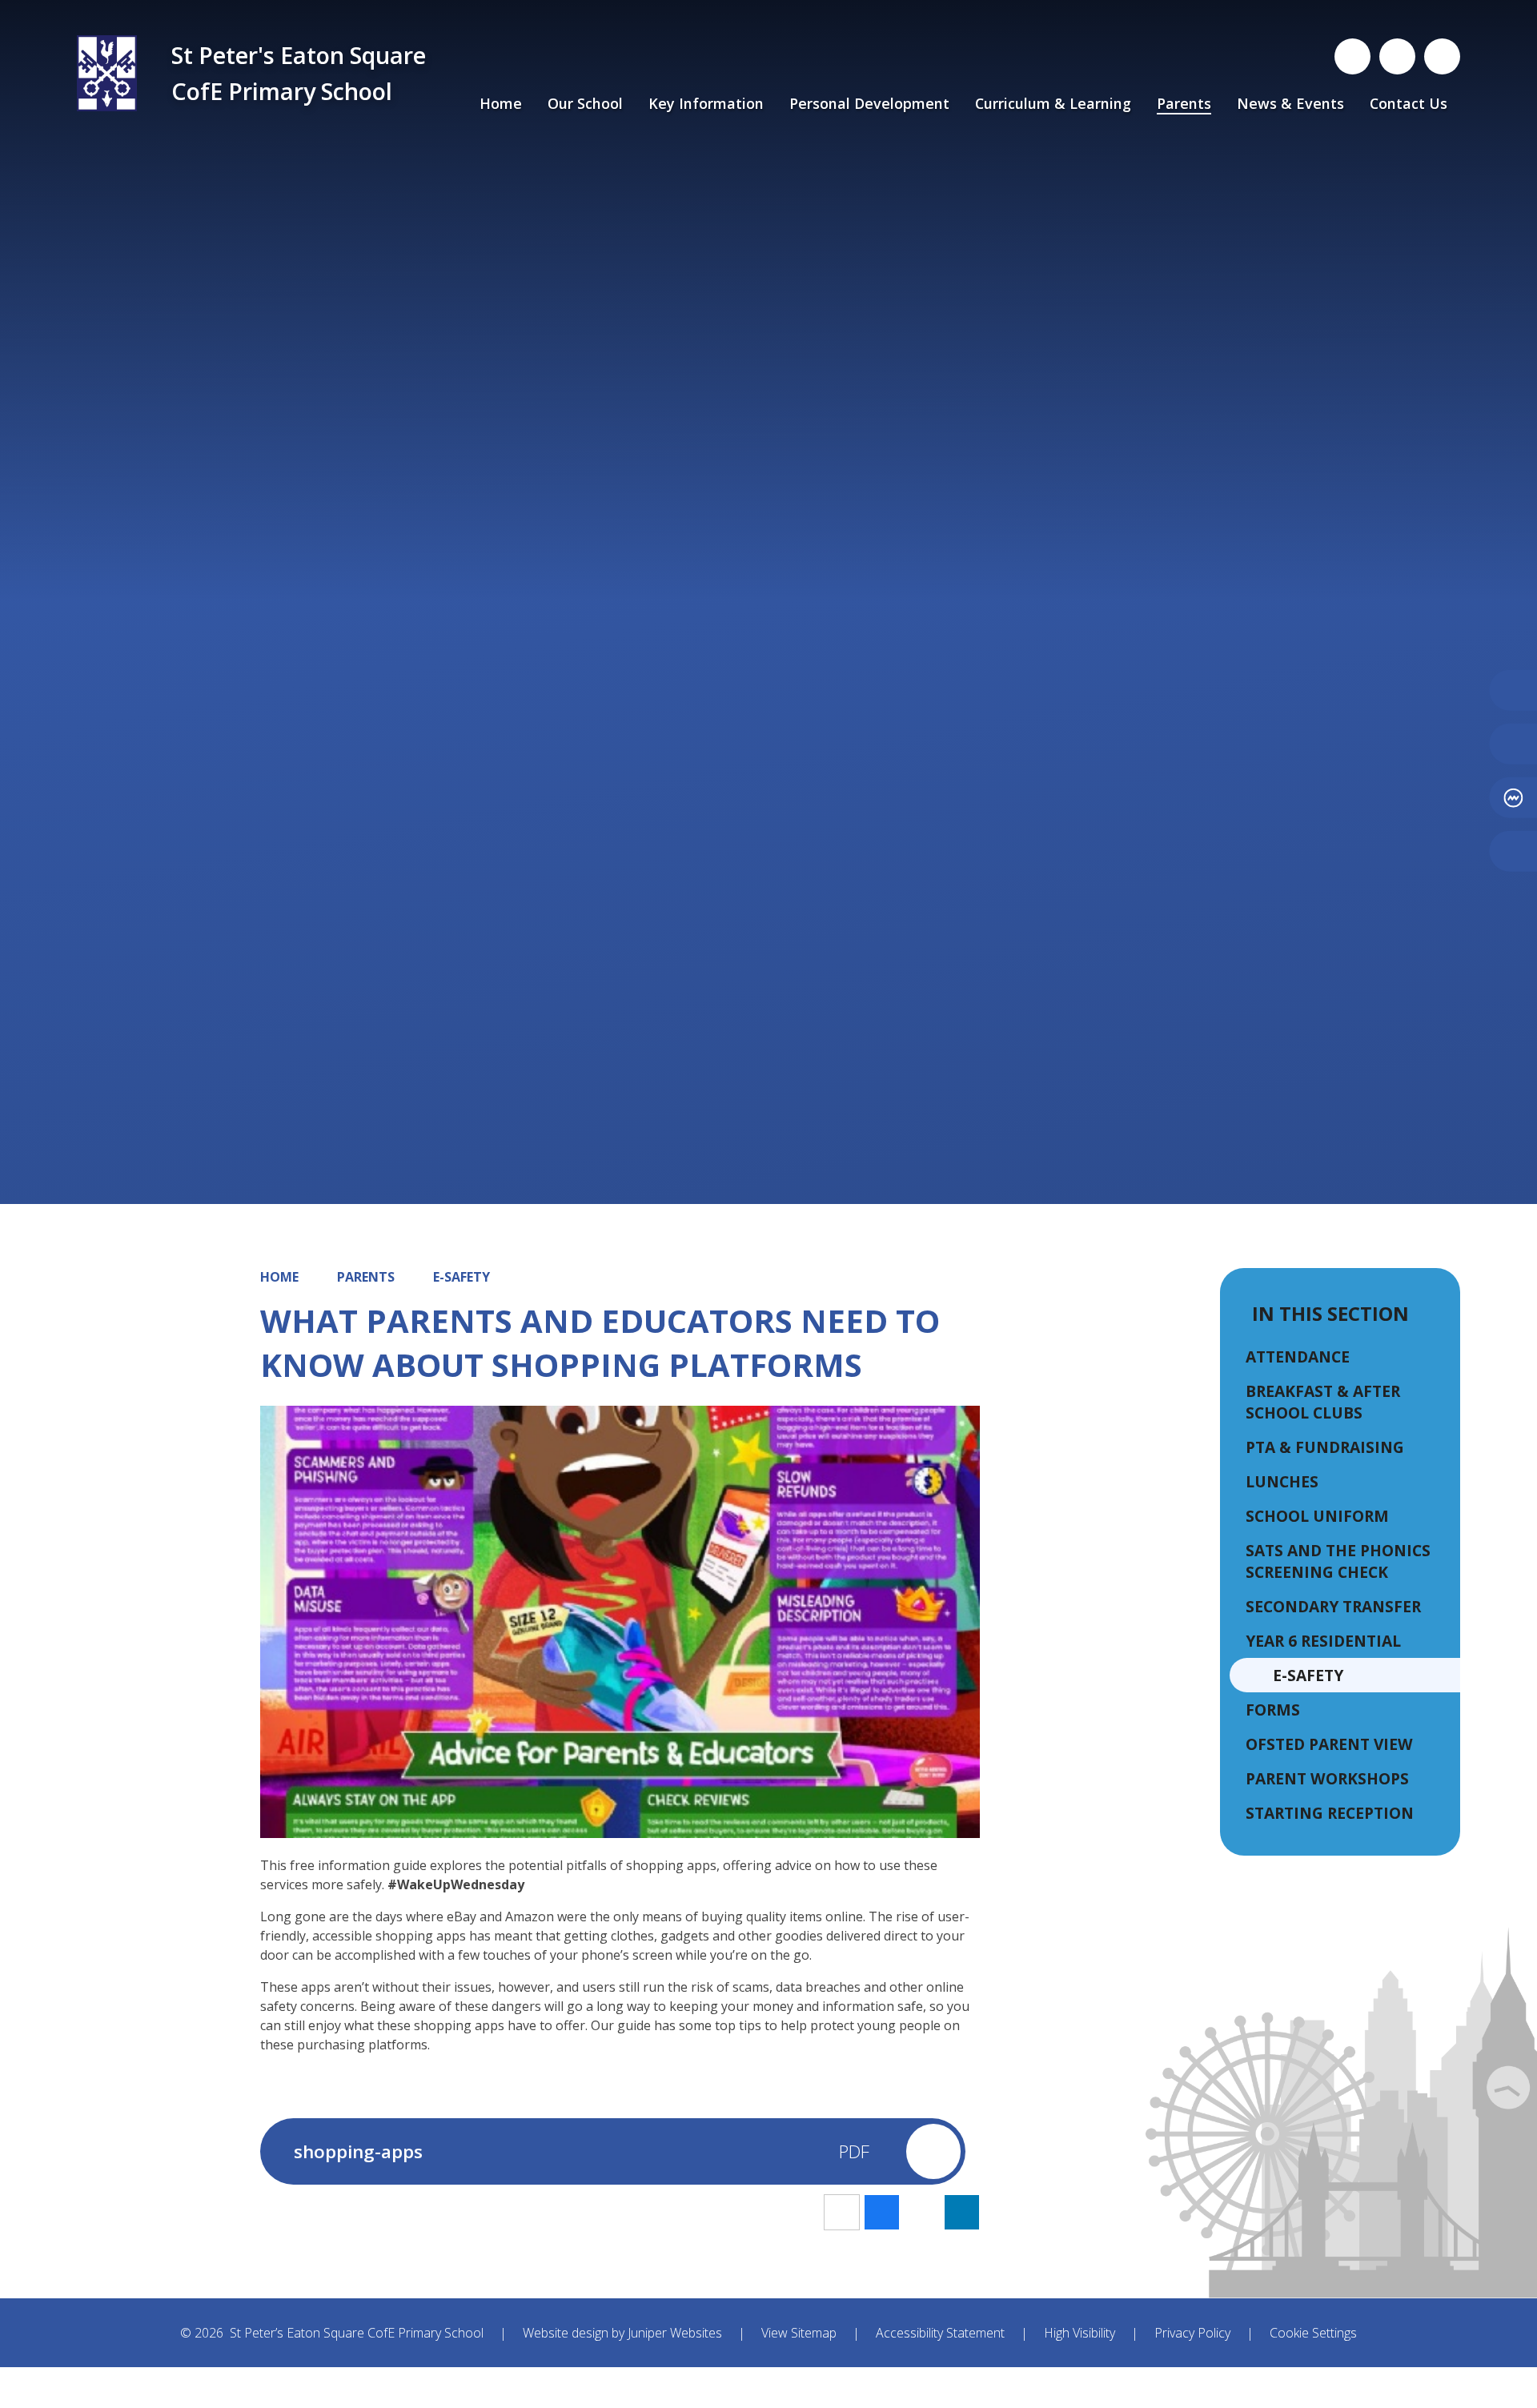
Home (279, 1277)
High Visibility (1080, 2333)
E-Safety (462, 1277)
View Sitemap (799, 2333)
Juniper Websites (675, 2333)
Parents (366, 1277)
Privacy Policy (1192, 2333)
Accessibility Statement (940, 2333)
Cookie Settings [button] (1313, 2333)
